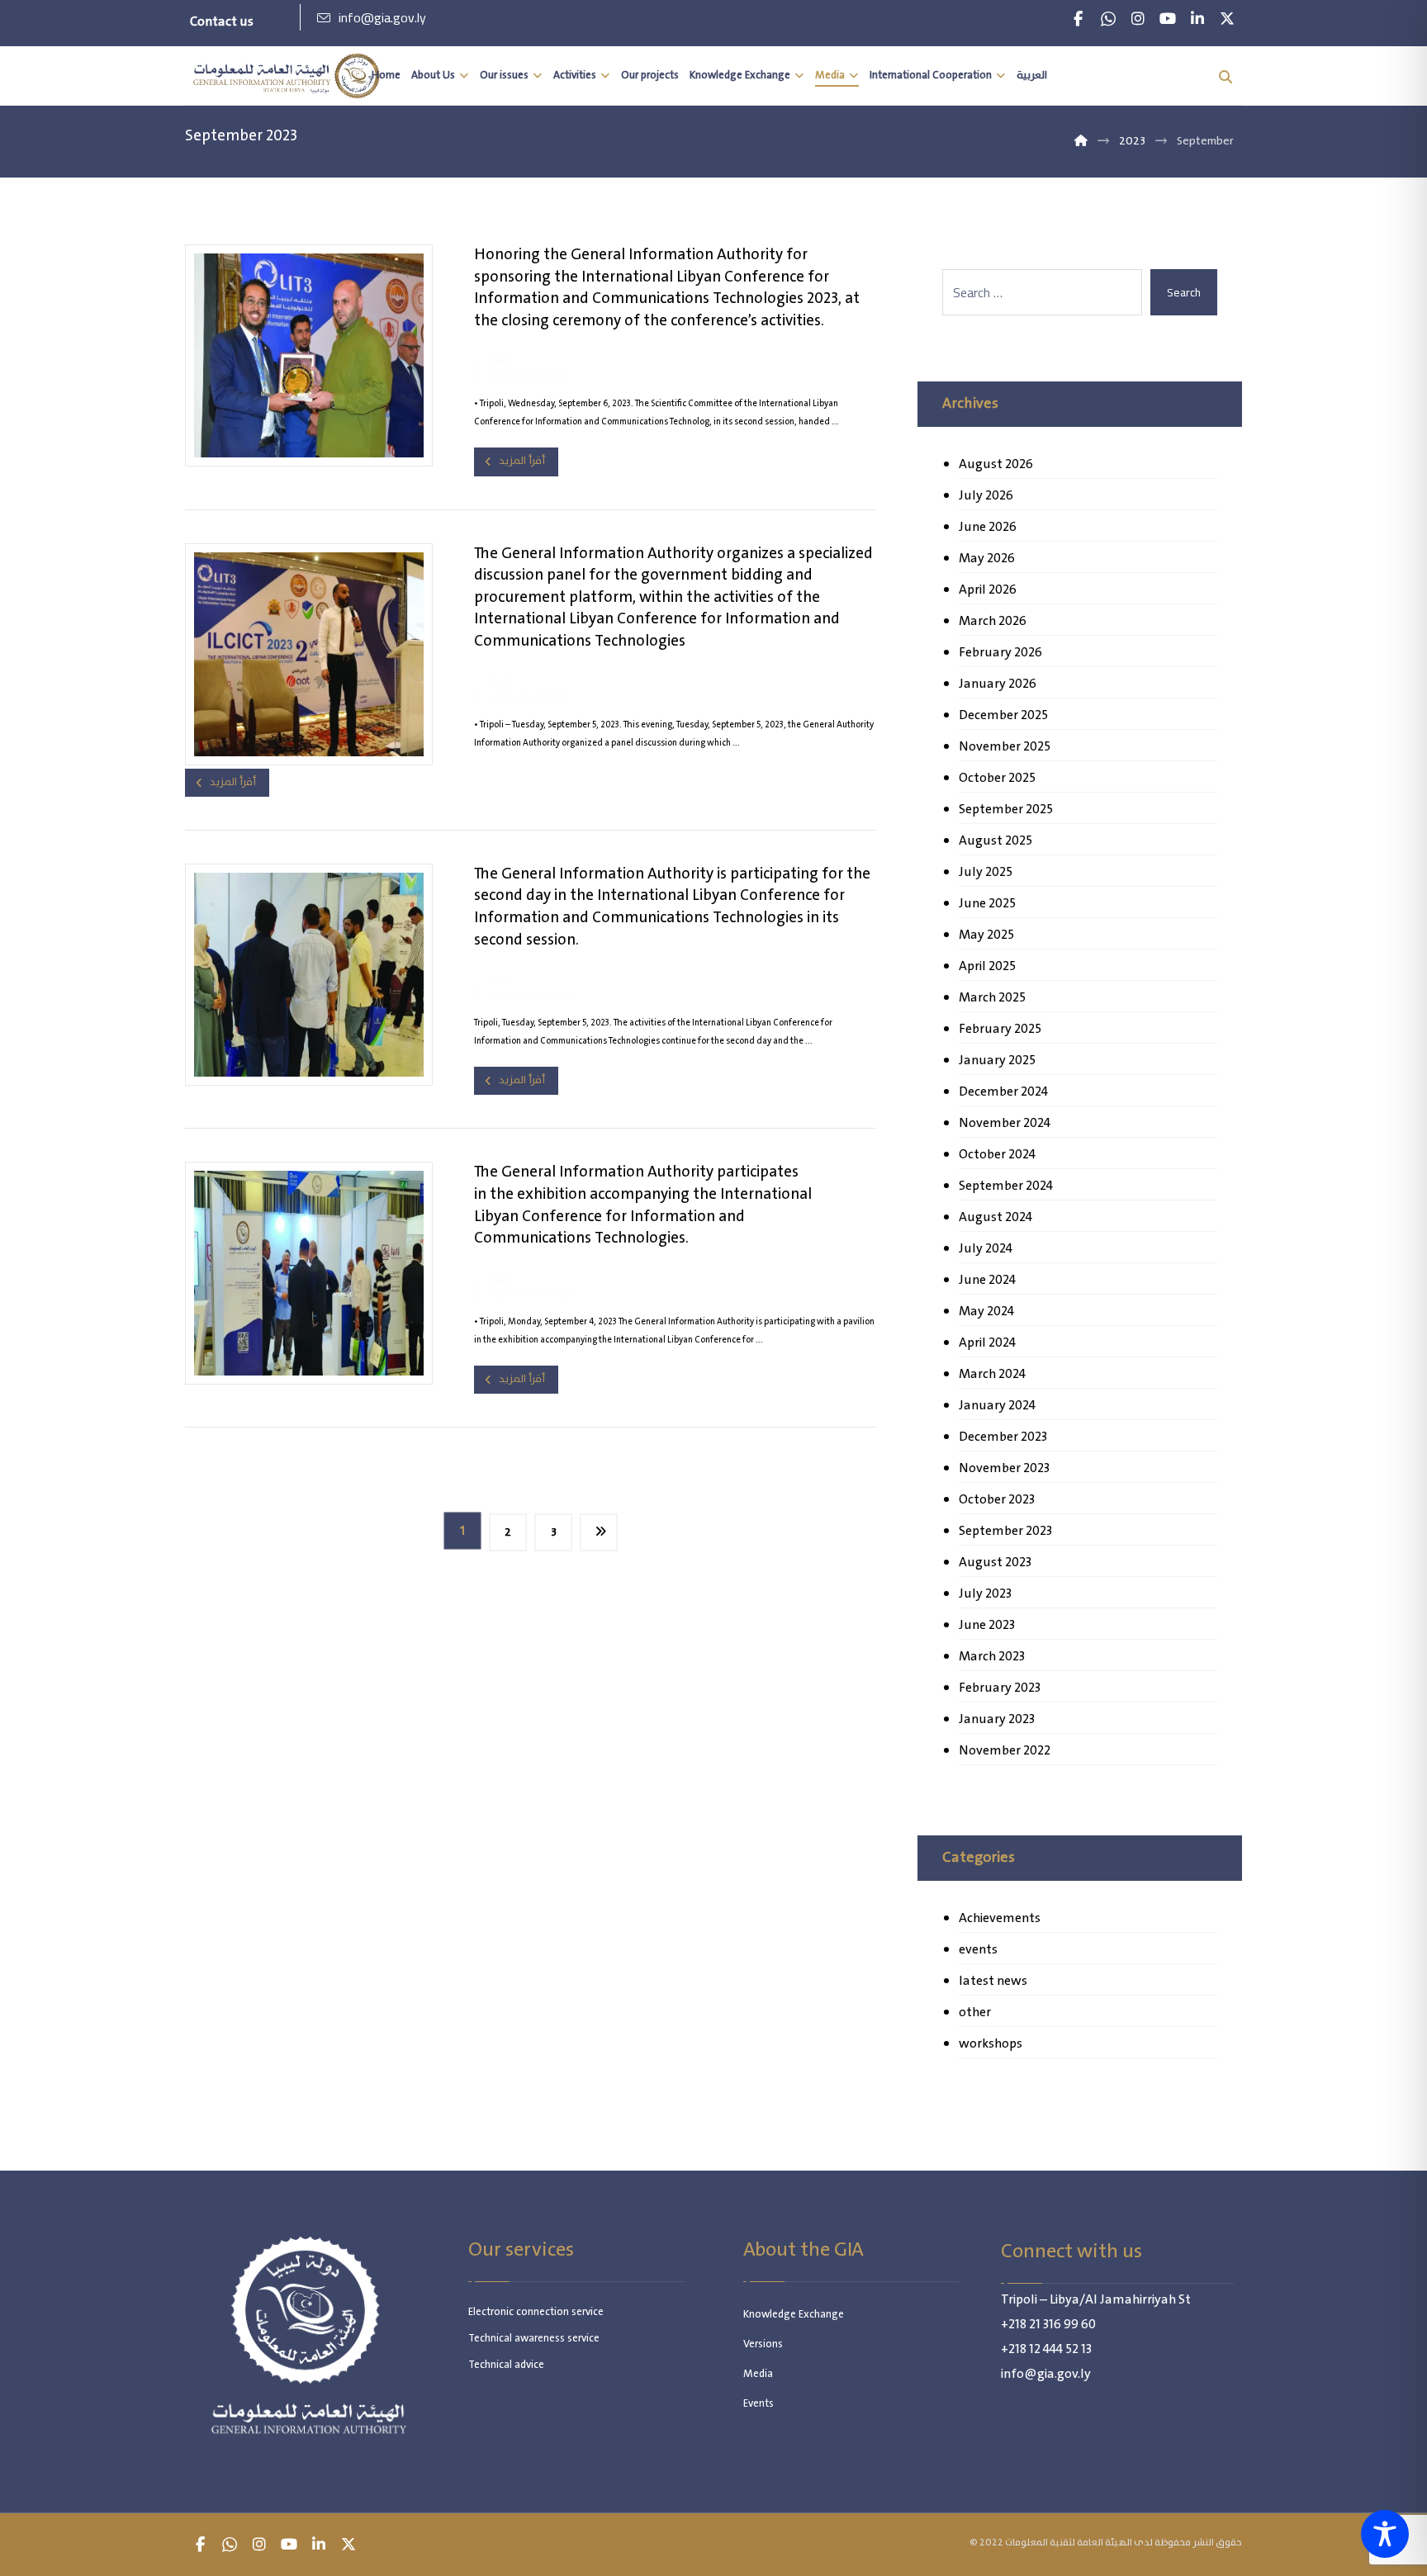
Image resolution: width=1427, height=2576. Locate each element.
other (975, 2012)
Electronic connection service (536, 2312)
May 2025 (986, 935)
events (978, 1950)
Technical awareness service (534, 2339)
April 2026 (988, 590)
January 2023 (997, 1719)
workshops (991, 2044)
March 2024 (992, 1374)
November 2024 (1005, 1123)
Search (1184, 292)
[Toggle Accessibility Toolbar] (1385, 2534)
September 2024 (1006, 1186)
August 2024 (996, 1217)
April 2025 (987, 966)
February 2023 (1000, 1688)
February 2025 (1000, 1029)
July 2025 (986, 872)
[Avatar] (476, 367)
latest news (993, 1981)
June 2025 (987, 904)
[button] (1079, 19)
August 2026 (996, 464)
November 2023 (1004, 1468)
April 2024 (987, 1343)
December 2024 (1003, 1092)
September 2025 (1006, 810)
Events (759, 2404)
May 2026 (987, 559)
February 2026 (1000, 653)
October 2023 (997, 1500)
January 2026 (998, 684)
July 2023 (985, 1594)
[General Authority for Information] (287, 76)
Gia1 (499, 362)
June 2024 (987, 1280)
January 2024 (997, 1406)
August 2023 (995, 1563)
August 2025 (996, 841)
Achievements (1000, 1918)
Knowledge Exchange (794, 2315)
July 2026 (986, 496)
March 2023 (992, 1657)
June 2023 (987, 1625)
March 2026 (993, 621)
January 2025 (997, 1061)
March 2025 (992, 998)
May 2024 (986, 1312)
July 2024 (986, 1249)
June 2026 (988, 527)
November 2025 (1005, 747)
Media (758, 2374)
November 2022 (1005, 1751)
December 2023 (1003, 1437)
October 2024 (997, 1155)
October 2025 (997, 778)
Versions (763, 2344)
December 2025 (1003, 715)
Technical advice (506, 2365)
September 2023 (1005, 1531)
